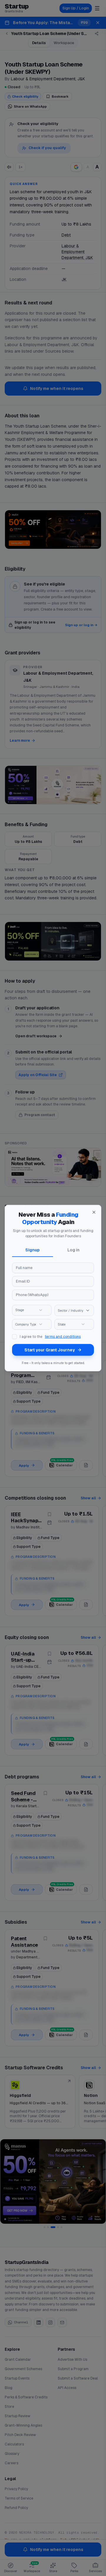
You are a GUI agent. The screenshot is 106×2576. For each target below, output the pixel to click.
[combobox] (32, 1310)
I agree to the (50, 1337)
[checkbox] (14, 1337)
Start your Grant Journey (50, 1350)
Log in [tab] (73, 1250)
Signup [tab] (33, 1250)
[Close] (94, 1212)
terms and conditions (63, 1337)
